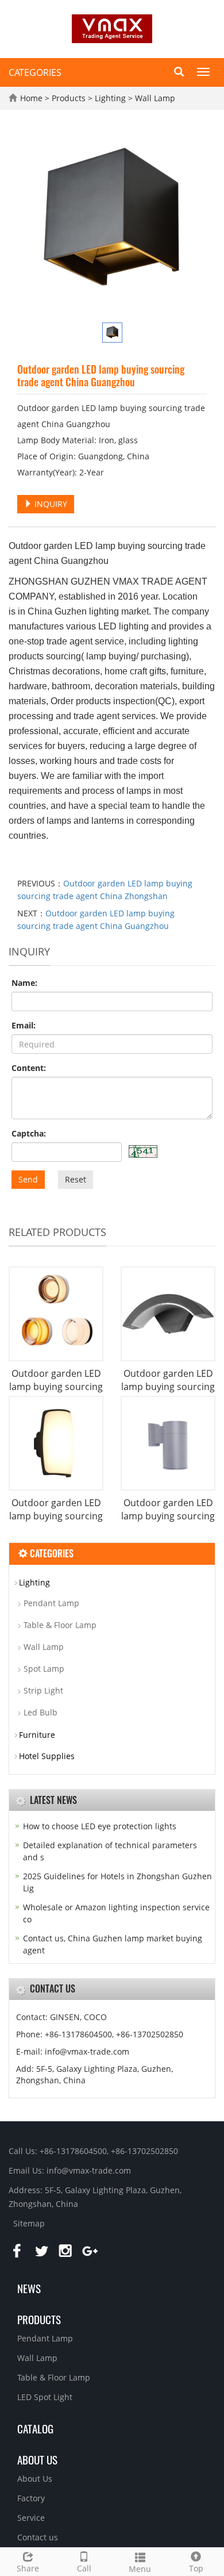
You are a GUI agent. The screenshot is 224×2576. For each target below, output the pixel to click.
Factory (31, 2498)
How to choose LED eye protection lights (100, 1826)
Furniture (37, 1735)
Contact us (38, 2537)
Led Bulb (40, 1712)
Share (28, 2568)
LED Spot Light (45, 2397)
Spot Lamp (44, 1669)
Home (31, 98)
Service (31, 2518)
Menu (140, 2569)
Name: (24, 983)
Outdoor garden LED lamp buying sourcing (56, 1380)
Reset (76, 1179)
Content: (29, 1068)
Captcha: (29, 1133)
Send (28, 1179)
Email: (24, 1025)
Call (84, 2568)
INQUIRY (50, 504)
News (29, 2288)
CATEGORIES (35, 72)
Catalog (35, 2428)
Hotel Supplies (47, 1756)
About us (37, 2459)
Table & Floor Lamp (60, 1625)
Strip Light (43, 1690)
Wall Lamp (154, 98)
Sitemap (29, 2223)
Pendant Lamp (51, 1603)
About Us (35, 2479)
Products (70, 98)
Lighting (110, 98)
